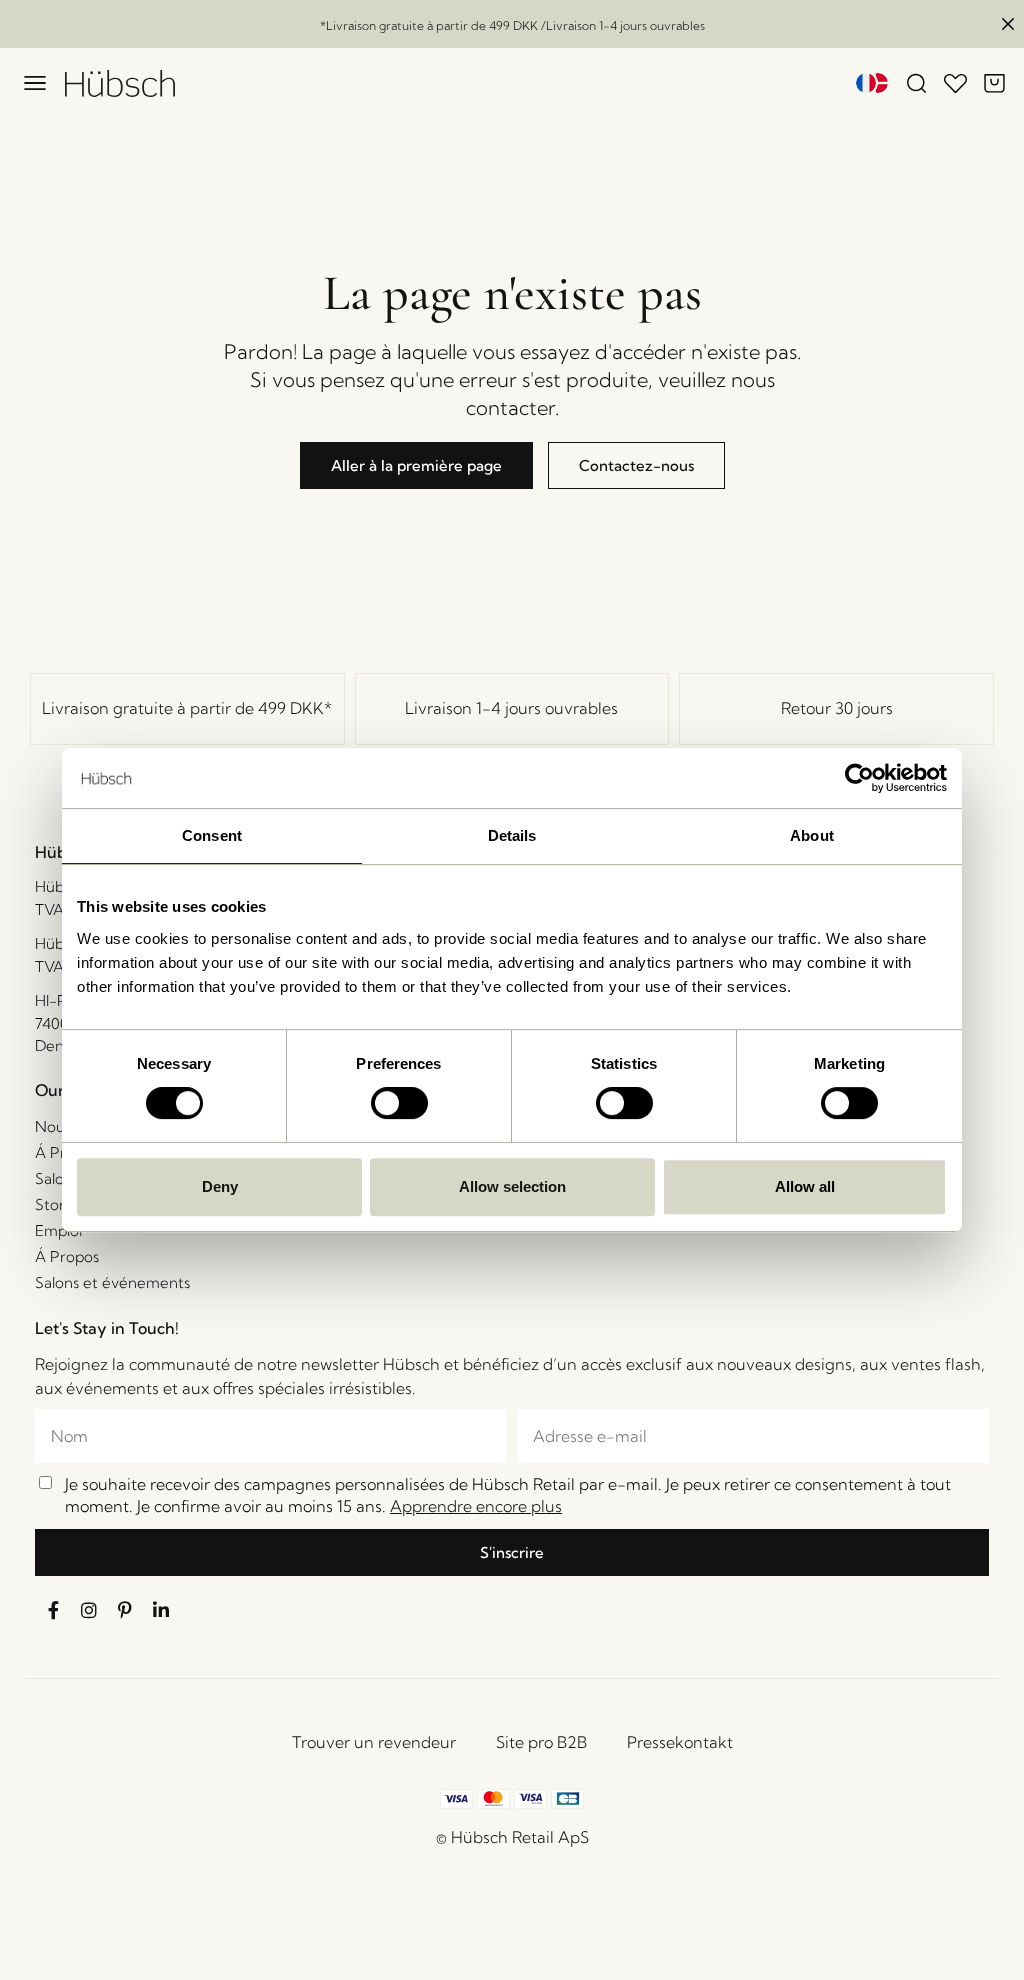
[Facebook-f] (53, 1610)
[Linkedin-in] (161, 1610)
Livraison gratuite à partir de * (187, 708)
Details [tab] (512, 835)
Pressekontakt (680, 1742)
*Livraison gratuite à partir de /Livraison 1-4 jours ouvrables (512, 25)
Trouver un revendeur (374, 1742)
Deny (220, 1186)
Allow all (805, 1186)
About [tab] (812, 835)
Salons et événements (112, 1282)
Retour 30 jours (837, 708)
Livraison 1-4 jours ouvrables (511, 708)
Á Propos (67, 1256)
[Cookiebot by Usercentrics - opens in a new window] (859, 778)
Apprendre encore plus (476, 1506)
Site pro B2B (541, 1742)
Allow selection (512, 1186)
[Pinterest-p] (125, 1610)
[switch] (399, 1103)
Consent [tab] (212, 835)
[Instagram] (89, 1610)
